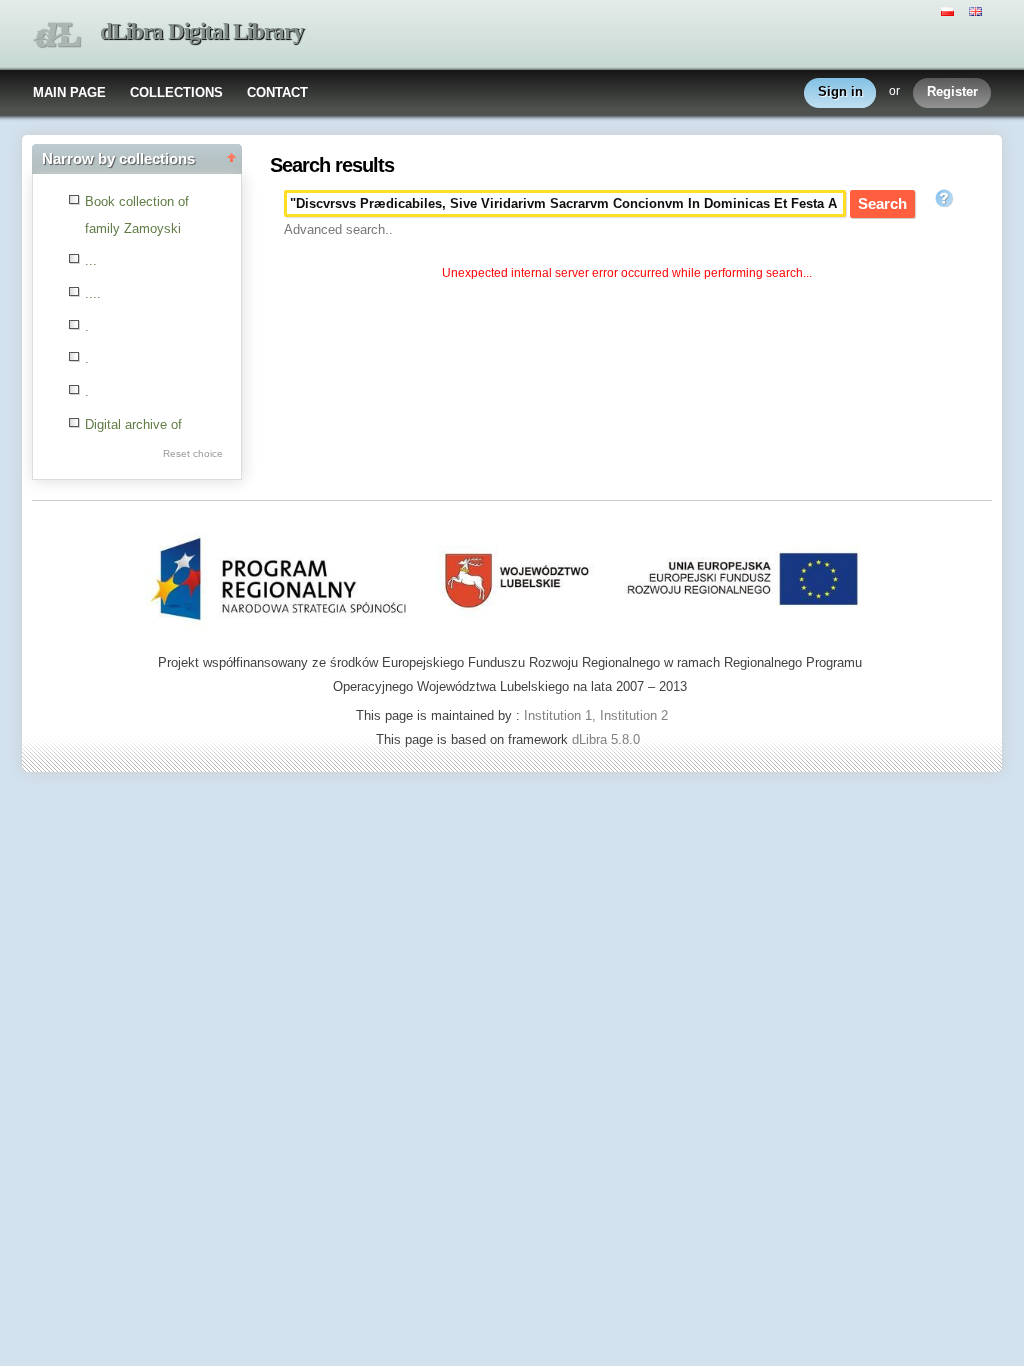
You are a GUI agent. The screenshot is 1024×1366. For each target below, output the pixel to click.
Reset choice (193, 453)
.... (93, 293)
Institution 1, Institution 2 (596, 715)
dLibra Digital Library (202, 31)
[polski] (950, 10)
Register (952, 91)
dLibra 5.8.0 (608, 739)
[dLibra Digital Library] (57, 35)
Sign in (840, 91)
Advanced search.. (338, 229)
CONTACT (277, 92)
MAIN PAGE (69, 92)
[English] (978, 10)
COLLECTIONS (176, 92)
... (91, 260)
